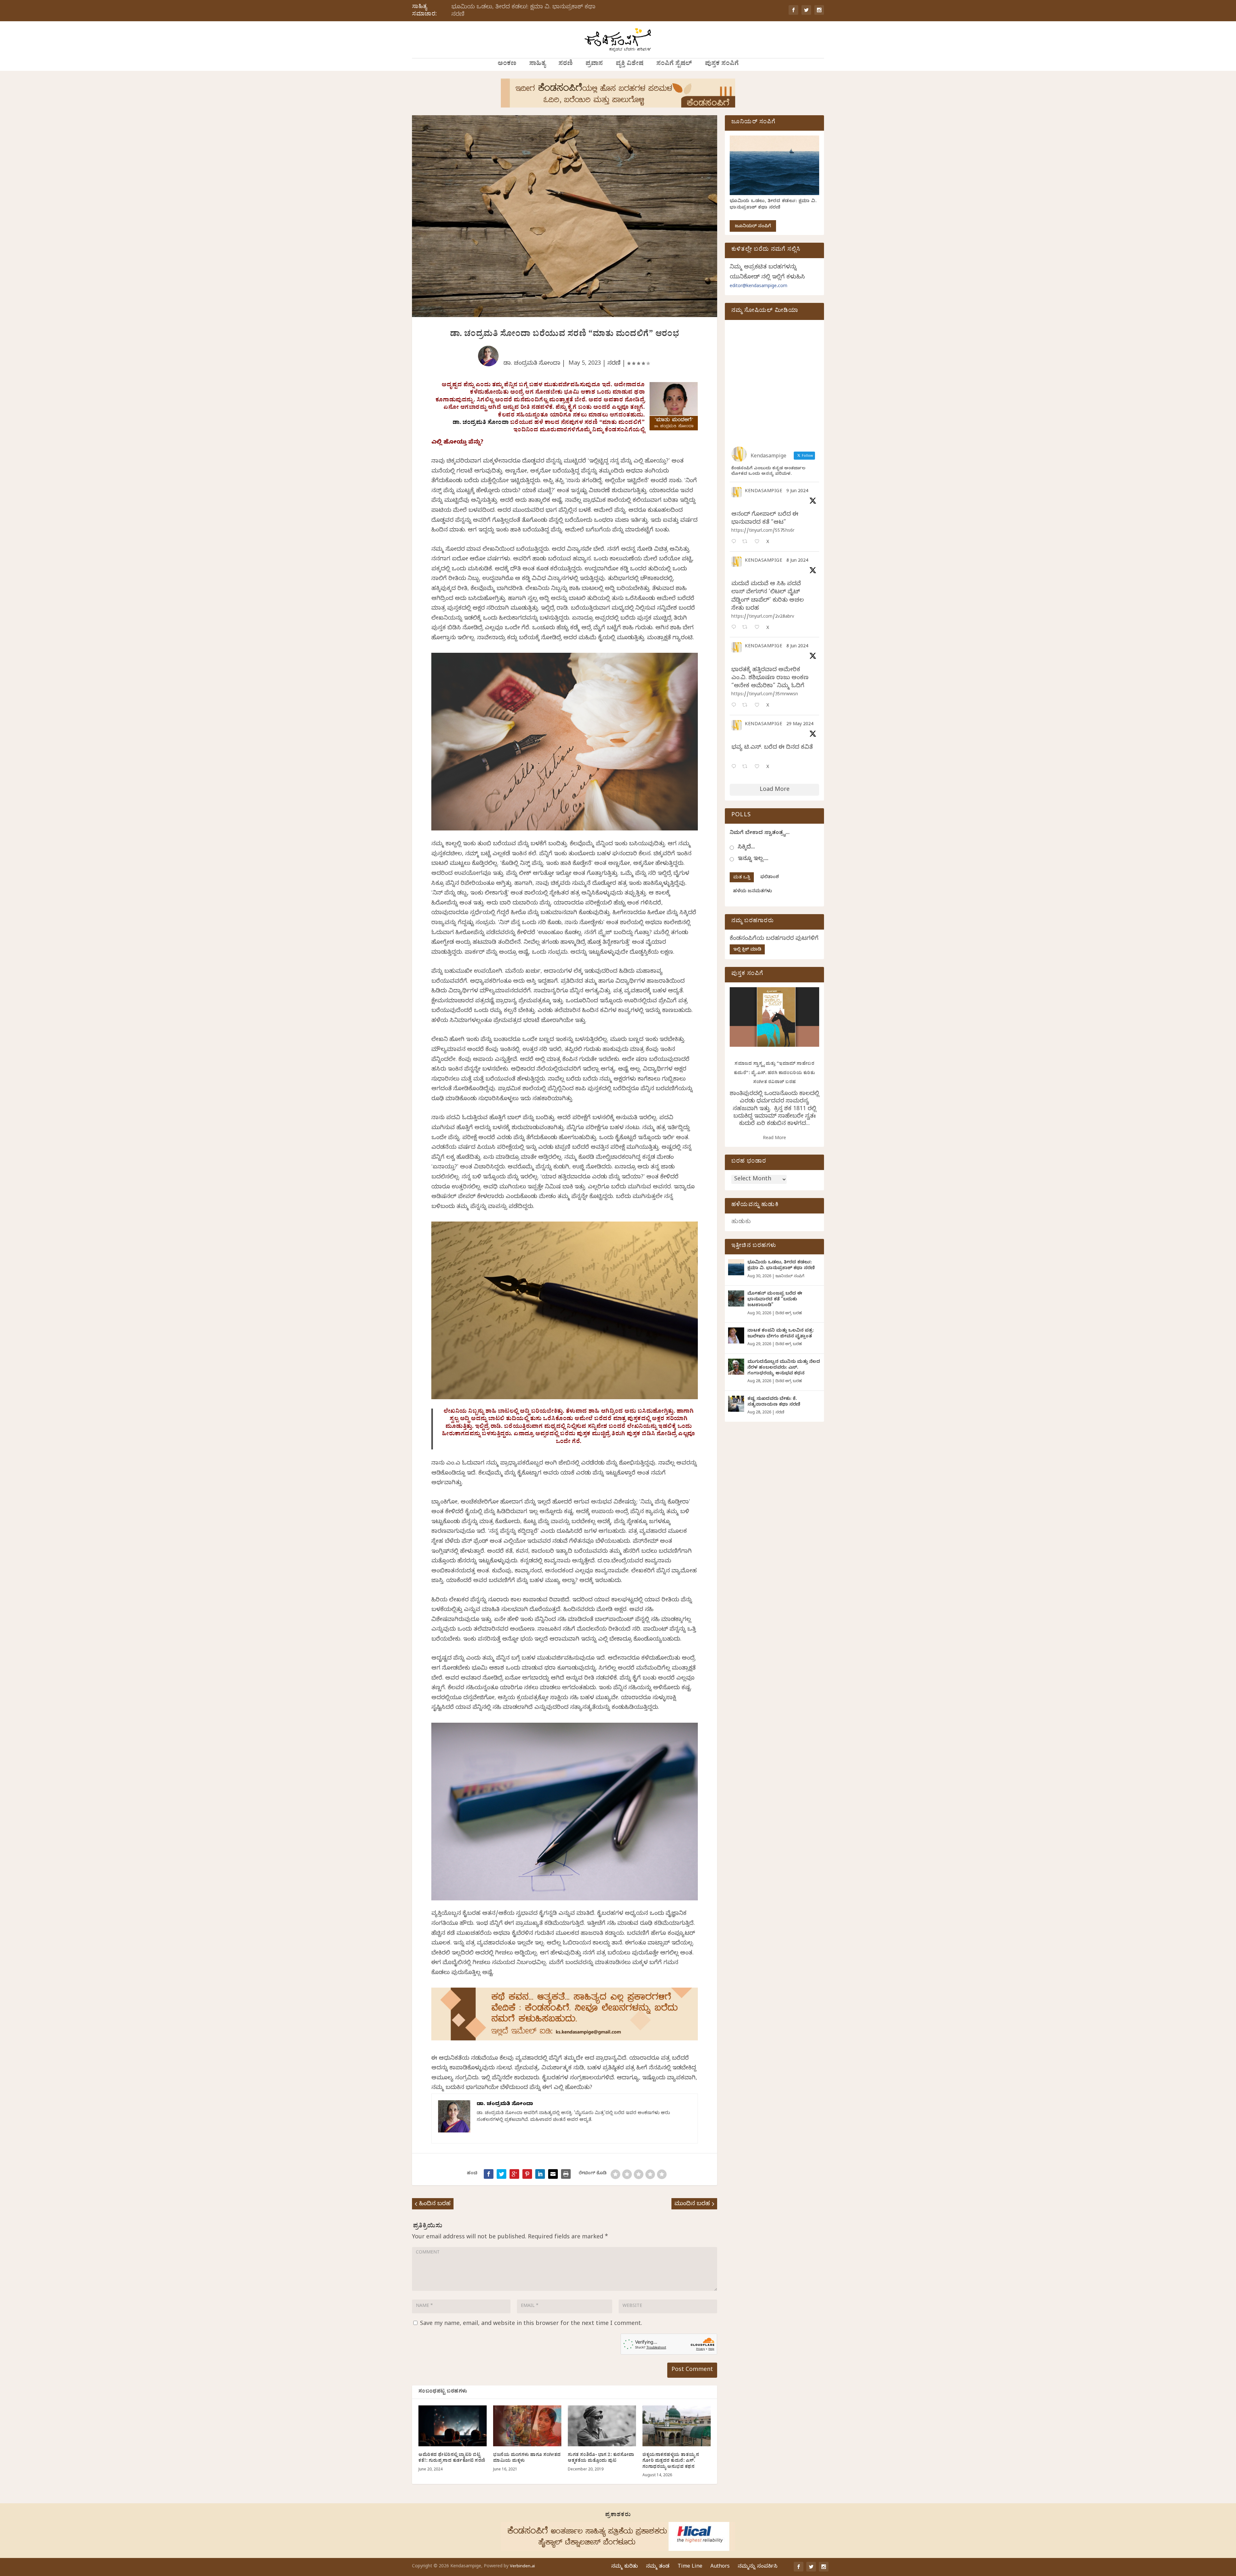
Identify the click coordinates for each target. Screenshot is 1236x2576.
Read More (774, 1139)
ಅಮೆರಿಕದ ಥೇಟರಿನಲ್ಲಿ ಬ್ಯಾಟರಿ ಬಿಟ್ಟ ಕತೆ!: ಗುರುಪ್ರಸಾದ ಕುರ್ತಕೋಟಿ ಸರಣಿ (452, 2458)
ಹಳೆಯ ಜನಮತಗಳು (752, 892)
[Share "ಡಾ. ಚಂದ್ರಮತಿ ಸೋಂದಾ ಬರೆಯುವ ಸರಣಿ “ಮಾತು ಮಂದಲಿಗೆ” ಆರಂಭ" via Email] (553, 2174)
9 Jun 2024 (797, 492)
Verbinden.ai (522, 2567)
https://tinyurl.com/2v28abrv (763, 617)
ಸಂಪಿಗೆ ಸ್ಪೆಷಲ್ (674, 64)
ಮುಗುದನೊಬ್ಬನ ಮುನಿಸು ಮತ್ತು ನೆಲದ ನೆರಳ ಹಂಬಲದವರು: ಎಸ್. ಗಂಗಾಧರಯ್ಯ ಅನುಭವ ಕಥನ (784, 1368)
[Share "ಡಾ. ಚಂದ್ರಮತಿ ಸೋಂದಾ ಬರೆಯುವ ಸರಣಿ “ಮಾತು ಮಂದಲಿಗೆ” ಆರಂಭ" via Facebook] (489, 2174)
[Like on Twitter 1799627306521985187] (759, 542)
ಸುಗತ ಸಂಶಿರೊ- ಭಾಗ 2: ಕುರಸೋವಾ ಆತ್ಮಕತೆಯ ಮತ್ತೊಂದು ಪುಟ (601, 2458)
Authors (720, 2567)
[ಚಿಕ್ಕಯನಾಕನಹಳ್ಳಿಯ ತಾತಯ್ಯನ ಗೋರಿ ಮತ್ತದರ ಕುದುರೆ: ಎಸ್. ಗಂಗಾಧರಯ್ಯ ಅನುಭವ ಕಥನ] (677, 2426)
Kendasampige (763, 492)
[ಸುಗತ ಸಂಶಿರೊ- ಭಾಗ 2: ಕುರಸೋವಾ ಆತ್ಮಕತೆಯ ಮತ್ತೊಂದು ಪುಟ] (602, 2426)
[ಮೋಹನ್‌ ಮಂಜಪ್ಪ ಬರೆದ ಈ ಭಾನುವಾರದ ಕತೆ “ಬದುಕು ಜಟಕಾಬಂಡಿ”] (736, 1298)
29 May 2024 (800, 725)
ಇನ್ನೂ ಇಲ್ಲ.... (753, 859)
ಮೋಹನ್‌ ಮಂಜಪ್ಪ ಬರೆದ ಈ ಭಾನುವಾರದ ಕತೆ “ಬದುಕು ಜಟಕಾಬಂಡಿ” (775, 1300)
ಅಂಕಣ (507, 64)
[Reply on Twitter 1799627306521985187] (735, 542)
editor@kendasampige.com (758, 287)
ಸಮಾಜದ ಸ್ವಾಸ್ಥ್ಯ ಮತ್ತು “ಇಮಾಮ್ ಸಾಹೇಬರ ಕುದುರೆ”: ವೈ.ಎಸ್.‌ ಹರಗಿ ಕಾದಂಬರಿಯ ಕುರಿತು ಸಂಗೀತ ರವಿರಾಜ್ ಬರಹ (775, 1073)
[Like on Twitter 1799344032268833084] (759, 706)
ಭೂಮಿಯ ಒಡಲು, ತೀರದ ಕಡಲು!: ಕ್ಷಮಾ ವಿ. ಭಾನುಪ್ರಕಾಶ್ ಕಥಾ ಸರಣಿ (523, 11)
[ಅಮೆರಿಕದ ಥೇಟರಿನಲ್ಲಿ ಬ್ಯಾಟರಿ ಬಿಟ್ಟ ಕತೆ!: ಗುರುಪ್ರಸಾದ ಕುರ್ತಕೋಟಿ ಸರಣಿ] (453, 2426)
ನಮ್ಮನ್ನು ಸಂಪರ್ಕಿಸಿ (758, 2567)
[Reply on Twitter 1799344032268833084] (735, 706)
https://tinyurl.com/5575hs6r (763, 531)
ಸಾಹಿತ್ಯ (537, 64)
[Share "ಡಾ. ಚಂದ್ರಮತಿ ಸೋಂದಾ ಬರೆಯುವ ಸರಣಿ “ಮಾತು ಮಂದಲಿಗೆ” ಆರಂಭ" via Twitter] (501, 2174)
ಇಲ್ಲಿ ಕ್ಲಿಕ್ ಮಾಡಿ (747, 950)
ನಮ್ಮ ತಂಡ (658, 2567)
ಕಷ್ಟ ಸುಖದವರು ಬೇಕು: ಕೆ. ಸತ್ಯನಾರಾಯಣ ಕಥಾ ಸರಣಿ (774, 1402)
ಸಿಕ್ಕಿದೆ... (746, 848)
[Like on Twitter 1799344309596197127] (759, 628)
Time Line (690, 2567)
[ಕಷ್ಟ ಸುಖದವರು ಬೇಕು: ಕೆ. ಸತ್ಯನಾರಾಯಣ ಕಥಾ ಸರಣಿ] (736, 1404)
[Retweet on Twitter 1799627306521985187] (747, 542)
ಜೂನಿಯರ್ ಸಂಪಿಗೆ (753, 227)
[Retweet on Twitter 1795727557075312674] (747, 767)
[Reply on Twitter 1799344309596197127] (735, 628)
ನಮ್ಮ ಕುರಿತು (625, 2567)
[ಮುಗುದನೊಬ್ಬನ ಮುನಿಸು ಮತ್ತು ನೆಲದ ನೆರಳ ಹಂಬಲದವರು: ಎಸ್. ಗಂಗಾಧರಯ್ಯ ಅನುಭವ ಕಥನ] (736, 1367)
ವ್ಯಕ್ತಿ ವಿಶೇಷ (630, 64)
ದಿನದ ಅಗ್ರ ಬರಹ (789, 1314)
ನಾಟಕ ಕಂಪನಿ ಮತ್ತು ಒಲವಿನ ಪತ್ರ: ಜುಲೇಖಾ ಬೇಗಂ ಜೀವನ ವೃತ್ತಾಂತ (781, 1334)
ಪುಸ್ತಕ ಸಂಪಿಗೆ (722, 64)
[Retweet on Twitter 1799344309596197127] (747, 628)
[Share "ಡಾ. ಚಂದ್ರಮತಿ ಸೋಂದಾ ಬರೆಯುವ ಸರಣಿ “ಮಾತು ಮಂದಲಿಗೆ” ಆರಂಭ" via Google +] (514, 2174)
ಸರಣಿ (566, 64)
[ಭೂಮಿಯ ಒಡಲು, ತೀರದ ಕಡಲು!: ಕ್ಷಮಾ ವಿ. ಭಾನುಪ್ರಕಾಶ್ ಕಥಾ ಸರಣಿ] (736, 1267)
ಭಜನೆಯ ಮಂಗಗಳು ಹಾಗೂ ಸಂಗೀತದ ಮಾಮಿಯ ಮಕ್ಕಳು (527, 2458)
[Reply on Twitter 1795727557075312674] (735, 767)
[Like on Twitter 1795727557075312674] (759, 767)
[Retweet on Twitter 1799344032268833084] (747, 706)
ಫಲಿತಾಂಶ (770, 878)
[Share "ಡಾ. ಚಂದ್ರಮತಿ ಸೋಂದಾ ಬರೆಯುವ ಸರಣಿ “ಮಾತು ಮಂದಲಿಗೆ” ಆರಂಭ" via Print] (566, 2174)
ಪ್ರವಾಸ (594, 64)
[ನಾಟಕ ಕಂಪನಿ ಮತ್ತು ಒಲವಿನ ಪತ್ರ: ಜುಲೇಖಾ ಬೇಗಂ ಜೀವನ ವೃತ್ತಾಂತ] (736, 1335)
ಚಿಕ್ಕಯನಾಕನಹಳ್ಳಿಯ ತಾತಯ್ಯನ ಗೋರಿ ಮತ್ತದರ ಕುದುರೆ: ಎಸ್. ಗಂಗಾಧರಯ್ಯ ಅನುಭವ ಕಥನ (671, 2461)
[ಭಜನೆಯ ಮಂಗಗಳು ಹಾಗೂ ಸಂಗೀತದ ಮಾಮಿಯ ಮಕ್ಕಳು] (527, 2426)
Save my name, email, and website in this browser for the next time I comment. (531, 2324)
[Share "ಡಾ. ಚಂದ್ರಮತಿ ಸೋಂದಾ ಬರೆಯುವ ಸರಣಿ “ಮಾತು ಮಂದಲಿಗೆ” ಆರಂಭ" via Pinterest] (527, 2174)
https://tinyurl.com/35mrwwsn (765, 695)
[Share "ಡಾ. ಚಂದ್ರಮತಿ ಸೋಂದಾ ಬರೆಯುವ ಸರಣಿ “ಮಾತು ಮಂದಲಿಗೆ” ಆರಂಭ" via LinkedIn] (540, 2174)
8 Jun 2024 (797, 561)
